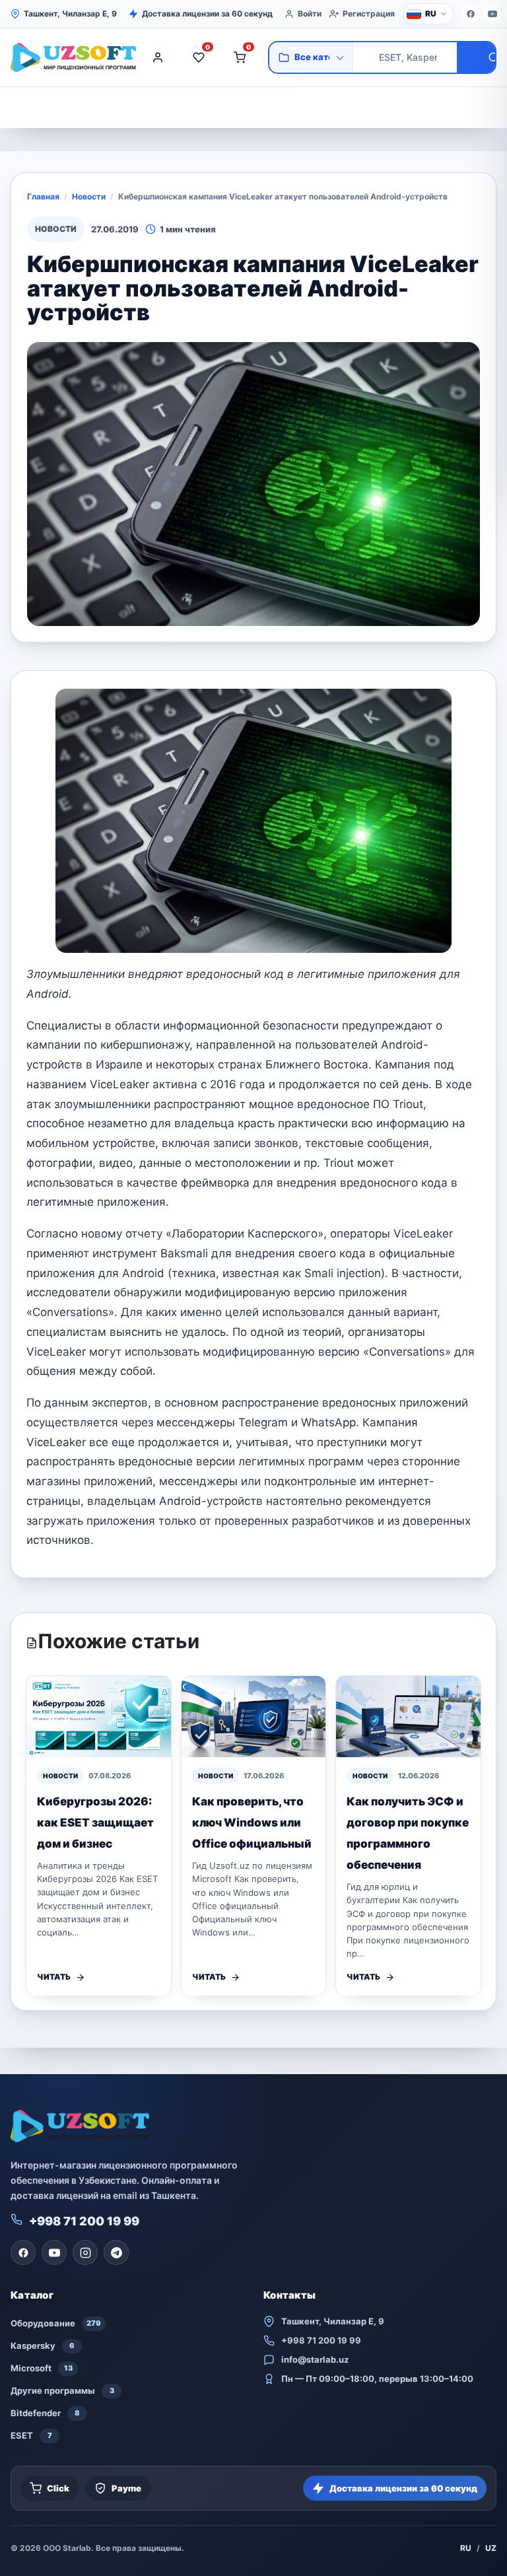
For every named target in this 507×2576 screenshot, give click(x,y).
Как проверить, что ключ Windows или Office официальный (252, 1823)
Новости (89, 196)
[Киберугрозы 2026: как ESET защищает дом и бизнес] (99, 1717)
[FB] (471, 14)
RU (466, 2548)
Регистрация (369, 14)
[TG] (116, 2252)
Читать (54, 1977)
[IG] (85, 2252)
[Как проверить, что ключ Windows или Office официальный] (254, 1717)
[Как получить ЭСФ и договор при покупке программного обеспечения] (408, 1717)
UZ (491, 2548)
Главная (43, 196)
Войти (310, 14)
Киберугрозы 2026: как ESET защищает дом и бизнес (95, 1823)
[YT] (492, 14)
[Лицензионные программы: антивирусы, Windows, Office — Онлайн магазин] (70, 57)
